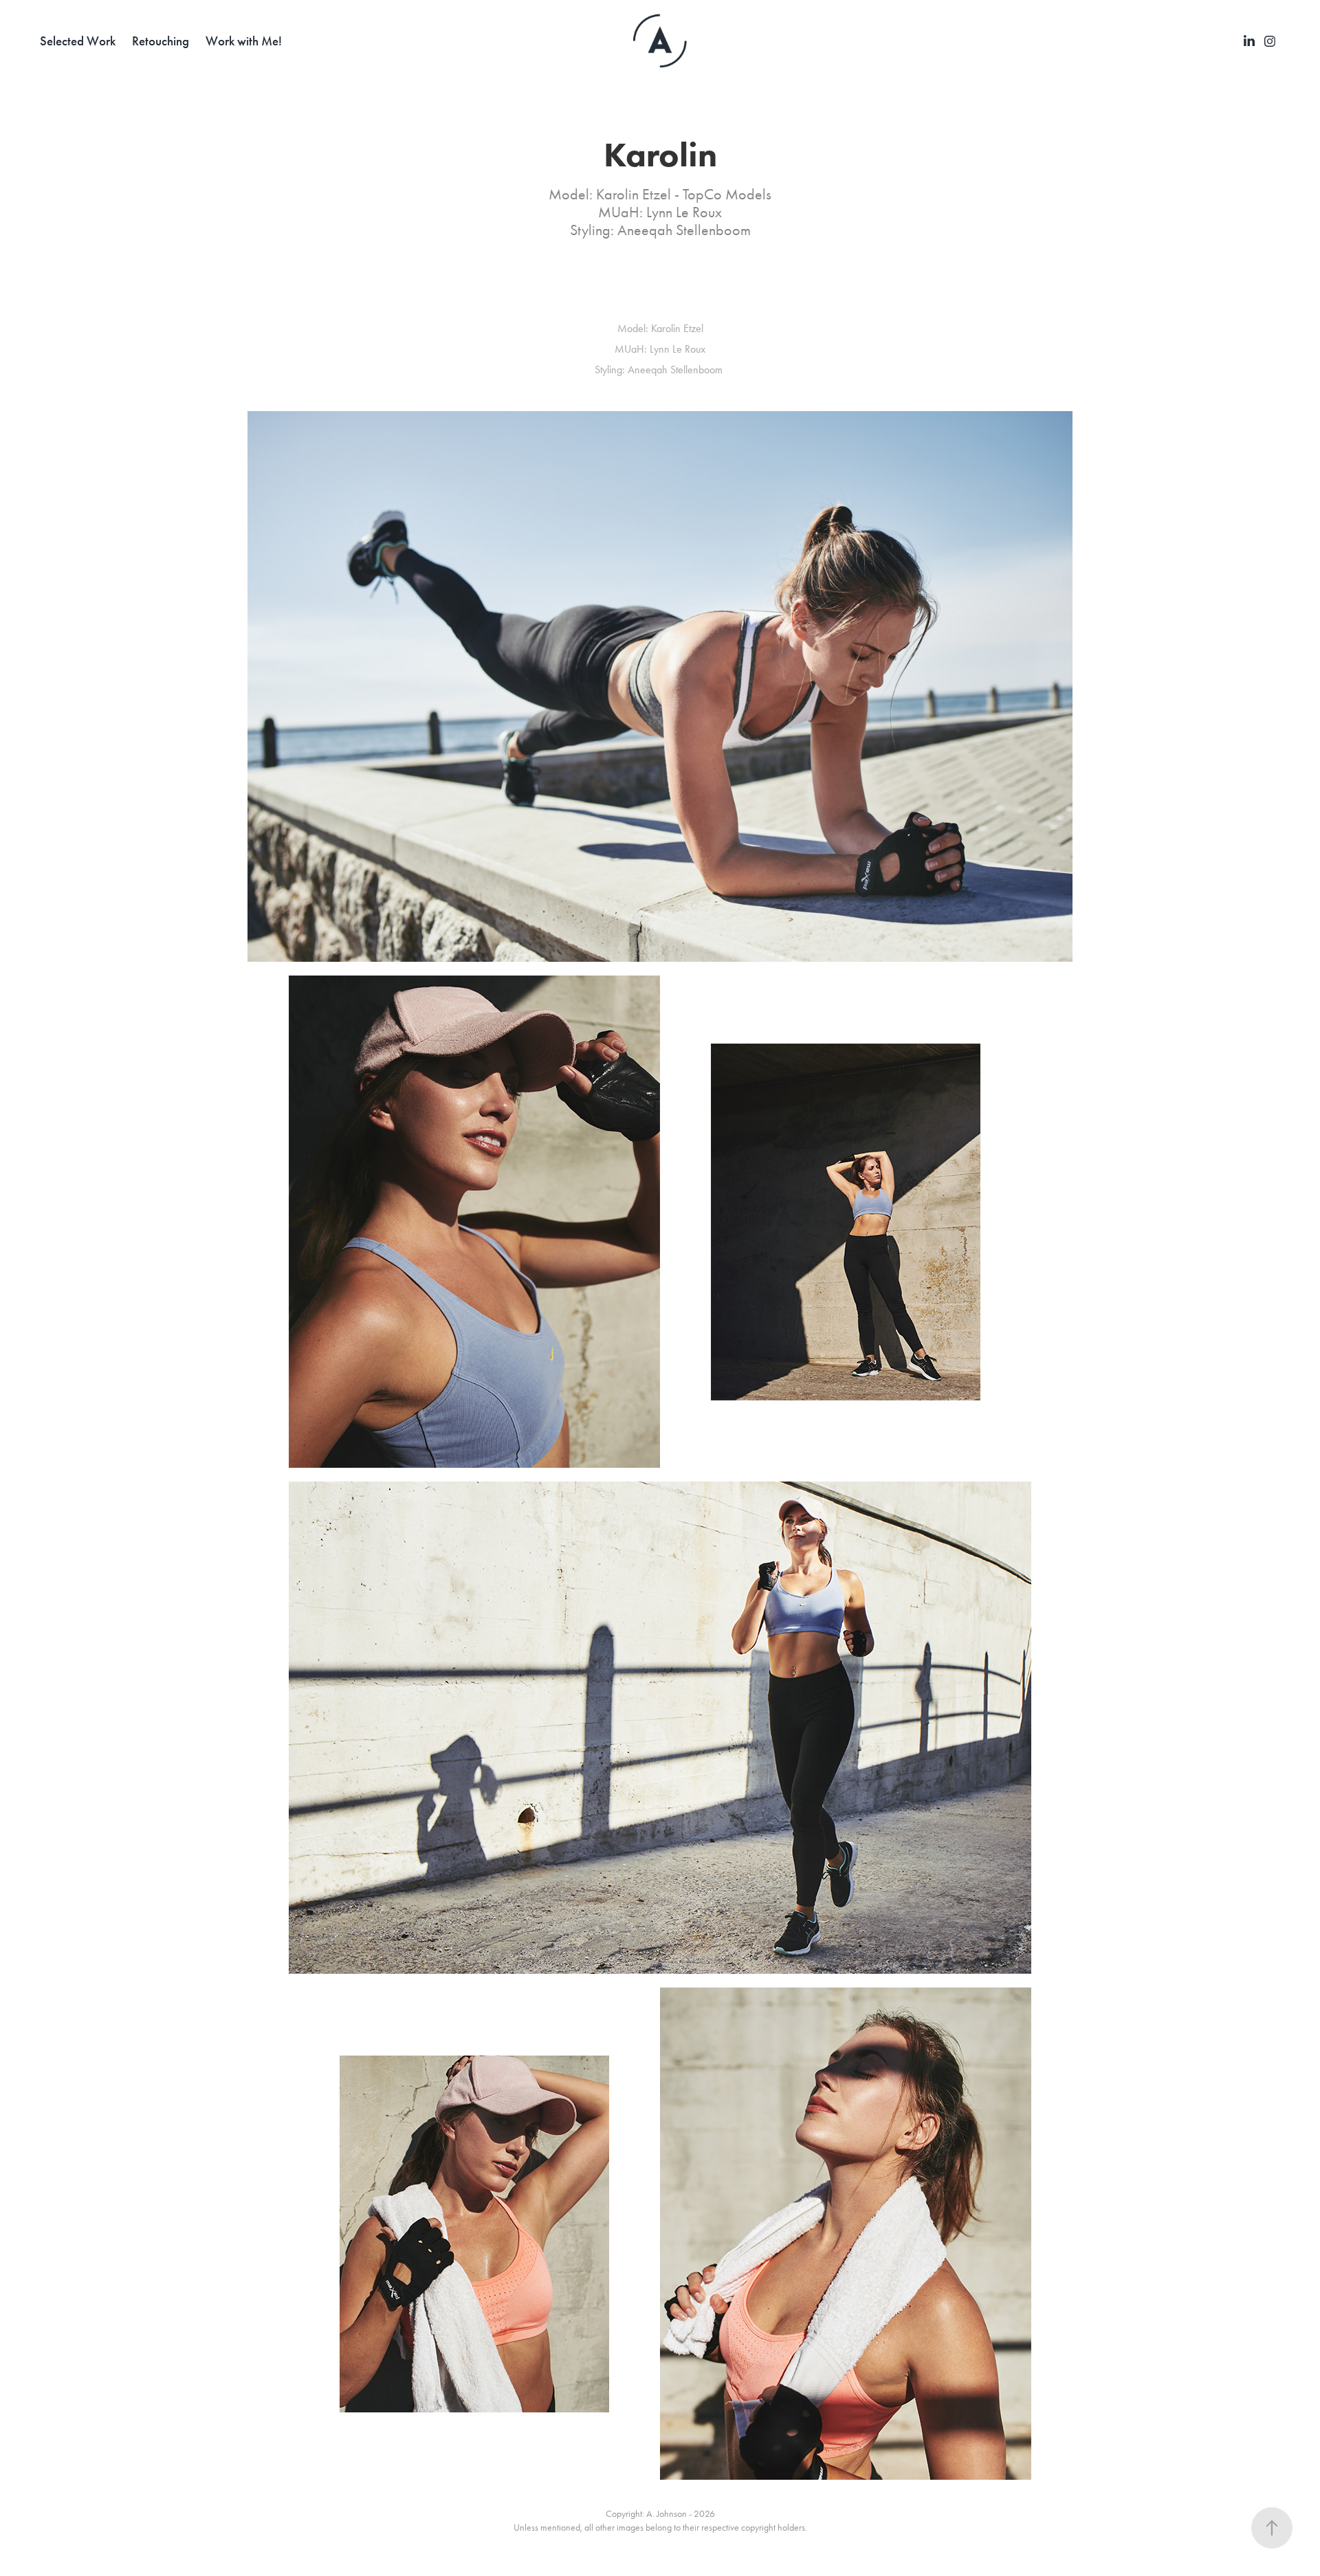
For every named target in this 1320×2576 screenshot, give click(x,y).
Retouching (161, 41)
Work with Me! (244, 41)
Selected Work (78, 41)
